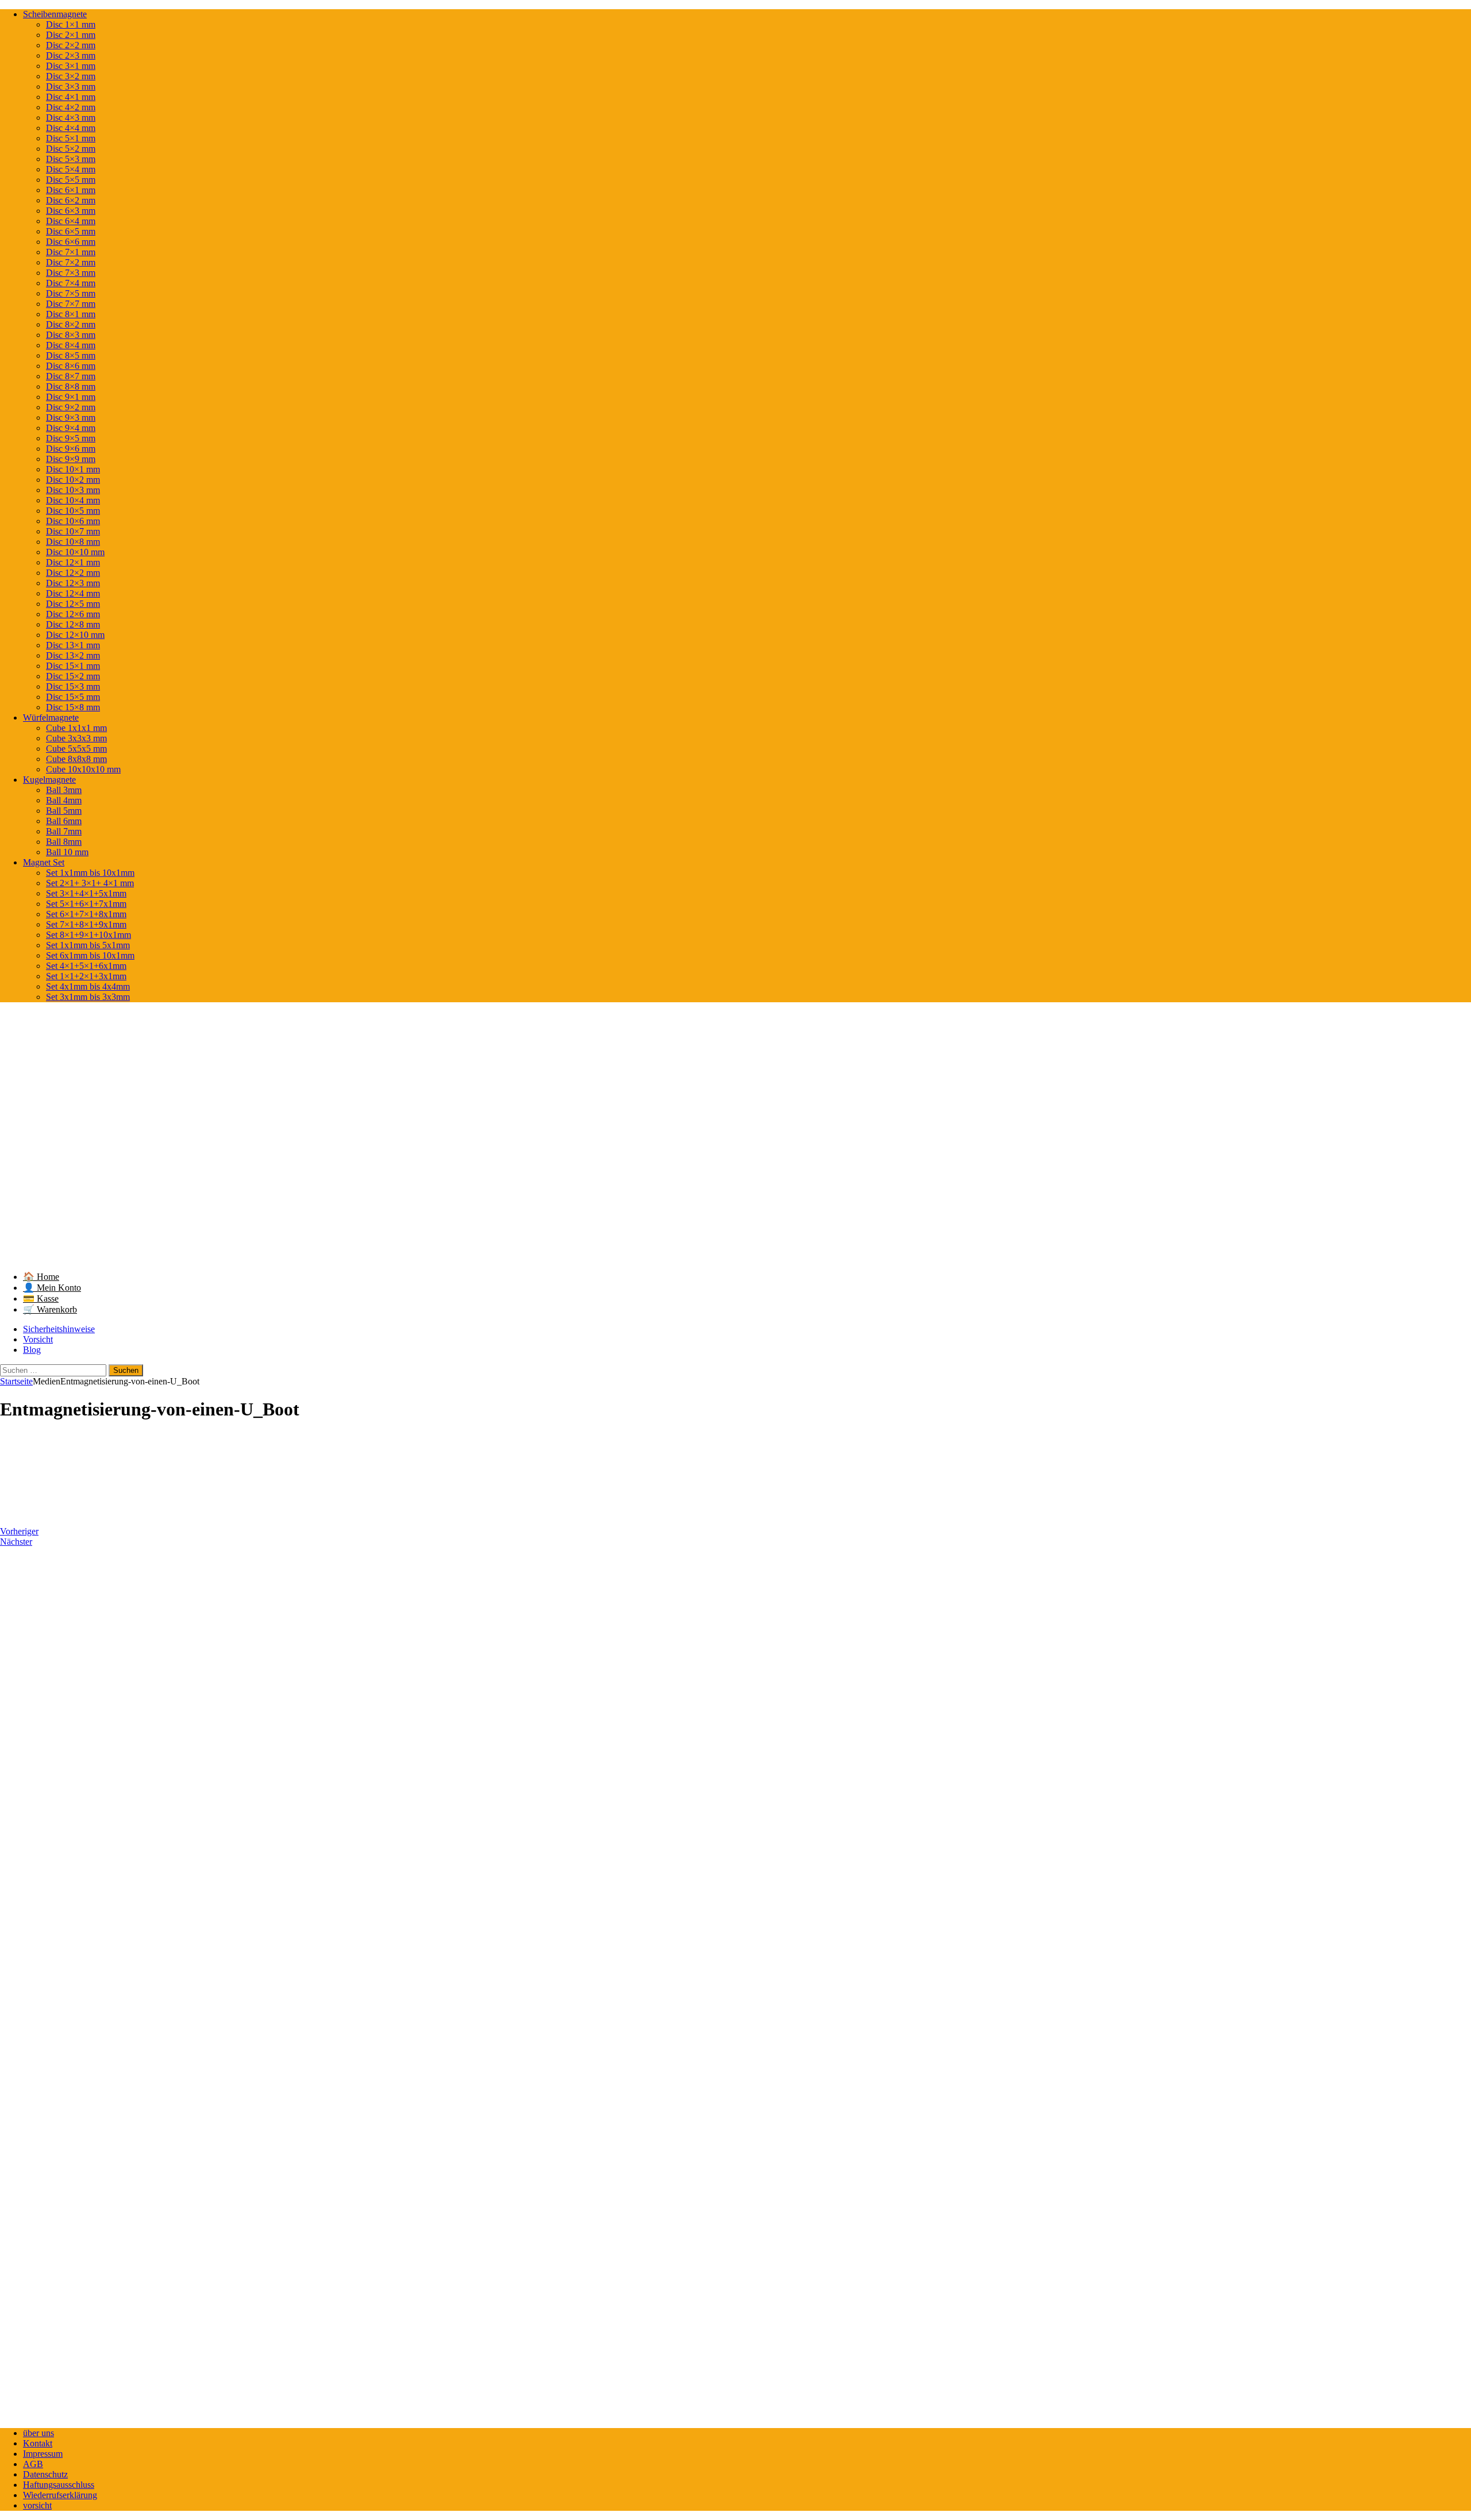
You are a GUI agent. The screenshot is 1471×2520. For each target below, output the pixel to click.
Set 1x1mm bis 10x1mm (90, 873)
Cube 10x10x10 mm (83, 769)
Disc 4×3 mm (71, 118)
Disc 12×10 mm (75, 635)
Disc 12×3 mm (73, 583)
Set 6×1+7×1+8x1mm (86, 914)
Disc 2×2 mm (71, 45)
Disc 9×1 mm (71, 397)
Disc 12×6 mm (73, 614)
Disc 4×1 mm (71, 97)
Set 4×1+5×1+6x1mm (86, 966)
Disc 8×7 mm (71, 376)
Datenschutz (45, 2474)
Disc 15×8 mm (73, 707)
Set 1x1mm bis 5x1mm (88, 945)
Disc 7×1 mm (71, 252)
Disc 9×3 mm (71, 418)
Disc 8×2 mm (71, 324)
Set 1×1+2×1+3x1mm (86, 976)
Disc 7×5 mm (71, 293)
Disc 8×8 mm (71, 386)
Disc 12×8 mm (73, 624)
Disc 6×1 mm (71, 190)
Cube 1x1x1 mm (76, 728)
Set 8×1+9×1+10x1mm (88, 935)
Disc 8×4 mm (71, 345)
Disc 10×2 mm (73, 480)
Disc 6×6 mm (71, 242)
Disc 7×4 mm (71, 283)
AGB (33, 2464)
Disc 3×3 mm (71, 86)
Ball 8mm (64, 842)
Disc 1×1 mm (71, 24)
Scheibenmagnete (55, 14)
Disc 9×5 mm (71, 438)
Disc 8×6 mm (71, 366)
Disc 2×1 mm (71, 35)
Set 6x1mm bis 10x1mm (90, 955)
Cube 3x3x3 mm (76, 738)
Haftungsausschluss (59, 2485)
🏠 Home (41, 1277)
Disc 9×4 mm (71, 428)
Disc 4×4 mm (71, 128)
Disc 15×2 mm (73, 676)
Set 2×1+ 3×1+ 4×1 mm (90, 883)
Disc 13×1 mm (73, 645)
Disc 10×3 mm (73, 490)
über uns (38, 2433)
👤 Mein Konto (52, 1288)
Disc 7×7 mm (71, 304)
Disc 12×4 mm (73, 593)
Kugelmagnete (49, 780)
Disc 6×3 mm (71, 211)
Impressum (43, 2454)
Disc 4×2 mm (71, 107)
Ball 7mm (64, 831)
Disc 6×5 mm (71, 231)
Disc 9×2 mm (71, 407)
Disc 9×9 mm (71, 459)
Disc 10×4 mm (73, 500)
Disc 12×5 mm (73, 604)
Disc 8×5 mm (71, 355)
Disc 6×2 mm (71, 200)
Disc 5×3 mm (71, 159)
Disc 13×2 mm (73, 655)
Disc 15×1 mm (73, 666)
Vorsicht (38, 1339)
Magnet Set (44, 862)
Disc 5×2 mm (71, 149)
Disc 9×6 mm (71, 449)
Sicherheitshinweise (59, 1329)
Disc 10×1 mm (73, 469)
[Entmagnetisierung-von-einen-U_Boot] (63, 1512)
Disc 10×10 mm (75, 552)
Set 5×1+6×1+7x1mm (86, 904)
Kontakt (38, 2443)
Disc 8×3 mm (71, 335)
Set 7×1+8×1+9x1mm (86, 924)
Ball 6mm (64, 821)
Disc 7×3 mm (71, 273)
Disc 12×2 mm (73, 573)
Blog (32, 1350)
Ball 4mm (64, 800)
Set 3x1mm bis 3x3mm (88, 997)
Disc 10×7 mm (73, 531)
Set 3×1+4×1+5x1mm (86, 893)
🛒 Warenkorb (50, 1309)
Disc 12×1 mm (73, 562)
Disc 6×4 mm (71, 221)
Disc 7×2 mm (71, 262)
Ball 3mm (64, 790)
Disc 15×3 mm (73, 686)
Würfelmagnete (51, 717)
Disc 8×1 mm (71, 314)
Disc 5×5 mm (71, 180)
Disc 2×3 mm (71, 55)
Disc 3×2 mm (71, 76)
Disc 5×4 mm (71, 169)
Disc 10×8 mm (73, 542)
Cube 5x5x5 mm (76, 749)
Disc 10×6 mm (73, 521)
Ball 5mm (64, 811)
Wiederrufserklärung (60, 2495)
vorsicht (37, 2505)
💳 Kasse (41, 1299)
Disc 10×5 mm (73, 511)
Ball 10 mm (67, 852)
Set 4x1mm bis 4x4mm (88, 986)
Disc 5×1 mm (71, 138)
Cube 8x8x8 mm (76, 759)
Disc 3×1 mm (71, 66)
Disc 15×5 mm (73, 697)
